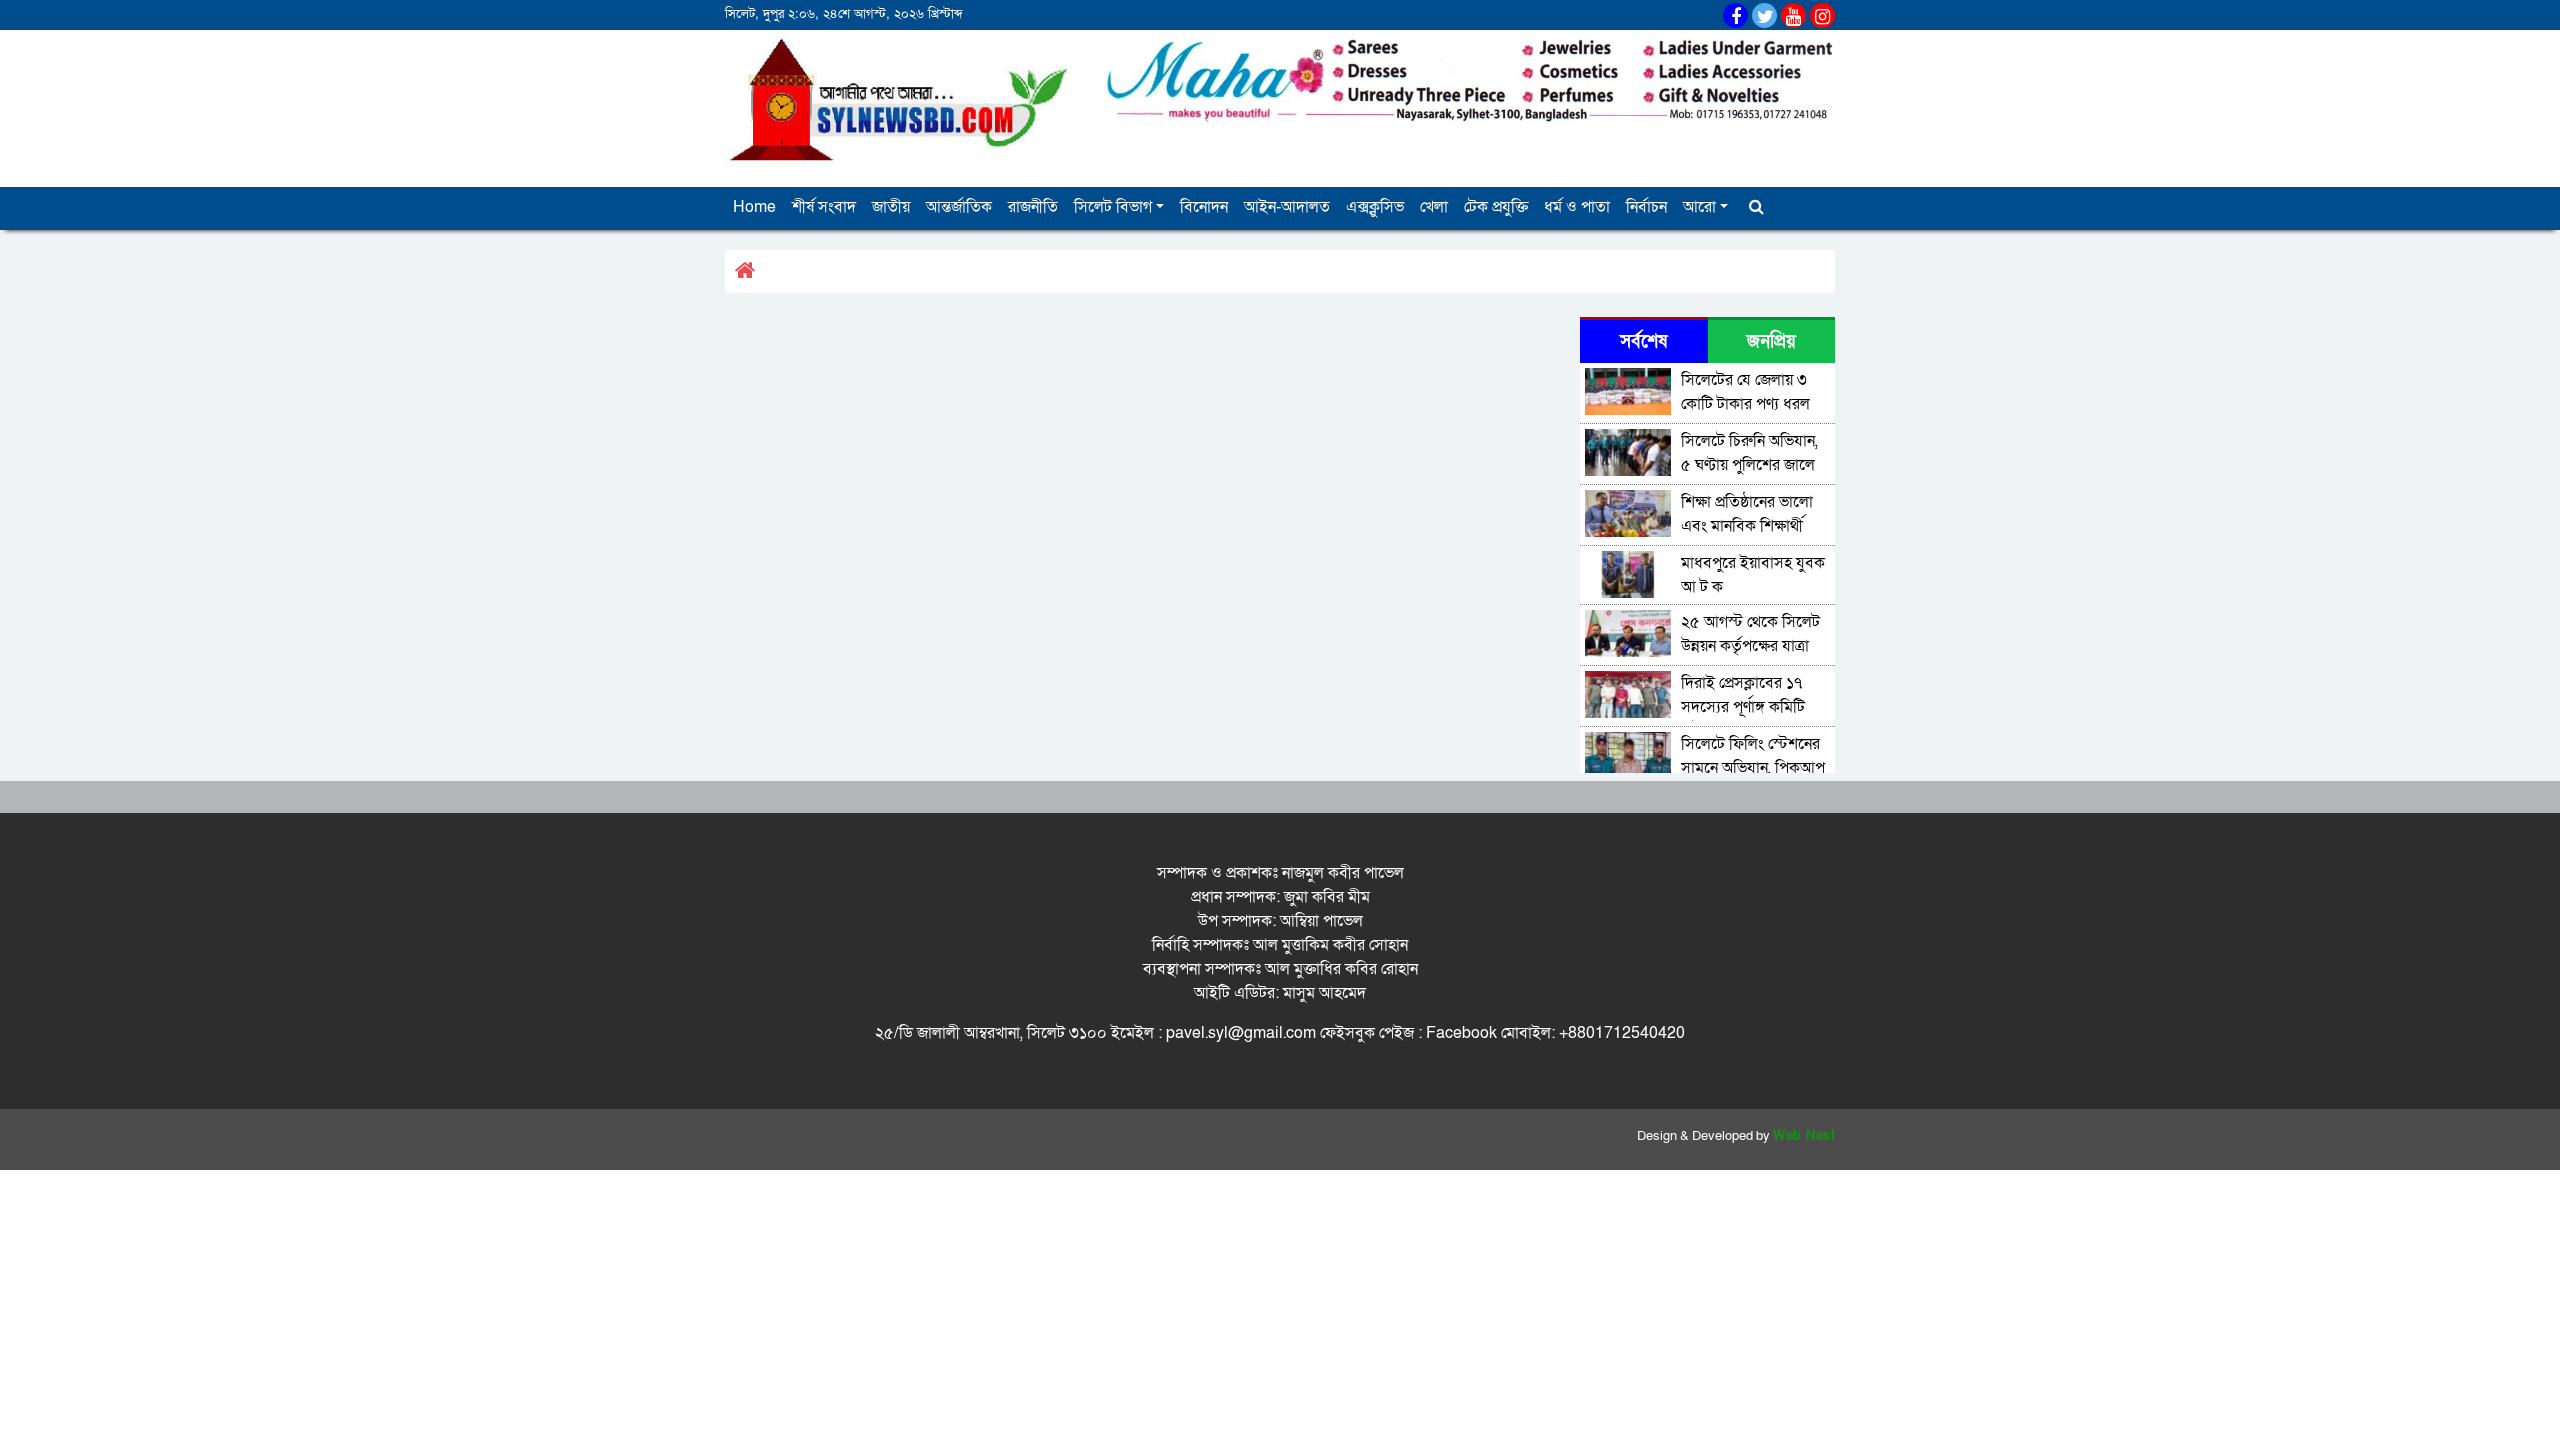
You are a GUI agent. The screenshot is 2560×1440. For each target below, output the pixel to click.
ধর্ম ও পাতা (1577, 207)
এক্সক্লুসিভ (1375, 207)
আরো (1699, 207)
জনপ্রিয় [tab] (1771, 341)
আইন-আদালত (1287, 207)
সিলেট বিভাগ (1113, 207)
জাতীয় (891, 207)
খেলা (1434, 207)
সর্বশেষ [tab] (1643, 341)
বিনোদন (1204, 207)
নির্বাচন (1646, 207)
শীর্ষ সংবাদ (824, 207)
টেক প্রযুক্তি (1496, 207)
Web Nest (1804, 1136)
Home (754, 207)
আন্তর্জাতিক (959, 207)
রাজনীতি (1033, 207)
